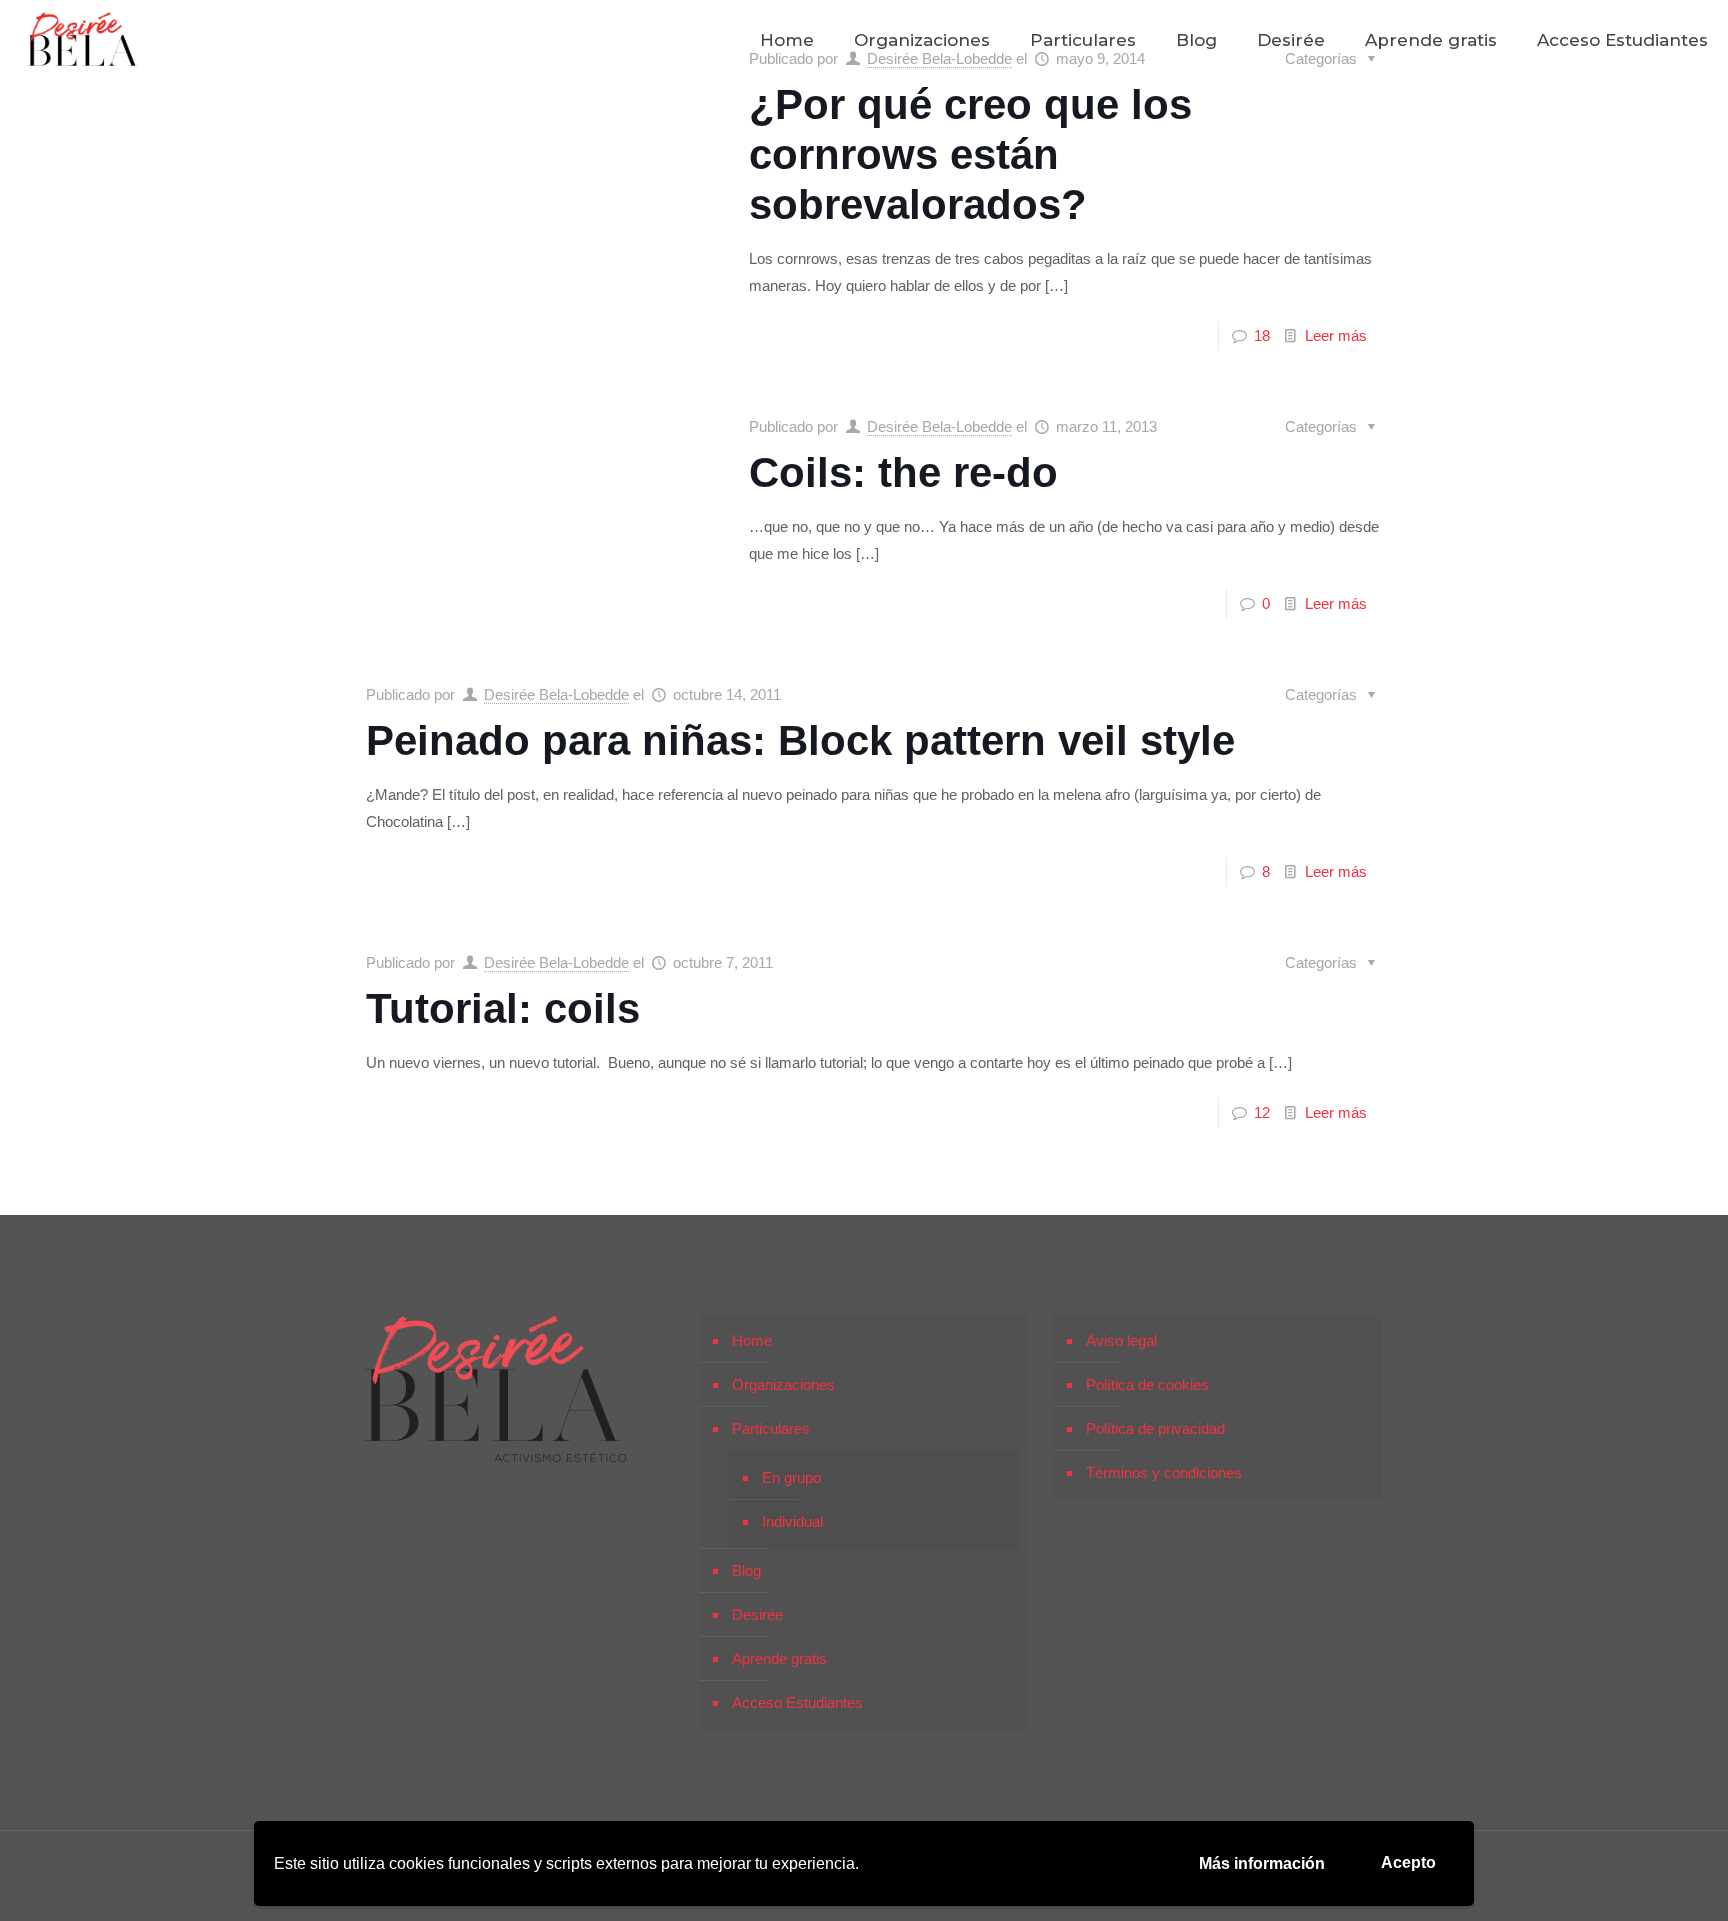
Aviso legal (1121, 1340)
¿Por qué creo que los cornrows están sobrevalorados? (970, 154)
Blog (746, 1570)
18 (1262, 335)
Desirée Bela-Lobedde (939, 426)
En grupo (791, 1477)
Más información (1262, 1863)
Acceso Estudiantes (797, 1702)
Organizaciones (783, 1384)
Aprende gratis (779, 1658)
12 (1262, 1112)
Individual (792, 1521)
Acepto (1408, 1862)
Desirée (757, 1614)
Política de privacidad (1155, 1428)
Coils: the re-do (903, 472)
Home (752, 1340)
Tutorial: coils (503, 1008)
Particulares (771, 1428)
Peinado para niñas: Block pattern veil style (800, 740)
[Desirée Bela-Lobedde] (83, 40)
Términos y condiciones (1164, 1472)
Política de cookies (1147, 1384)
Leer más (1336, 335)
